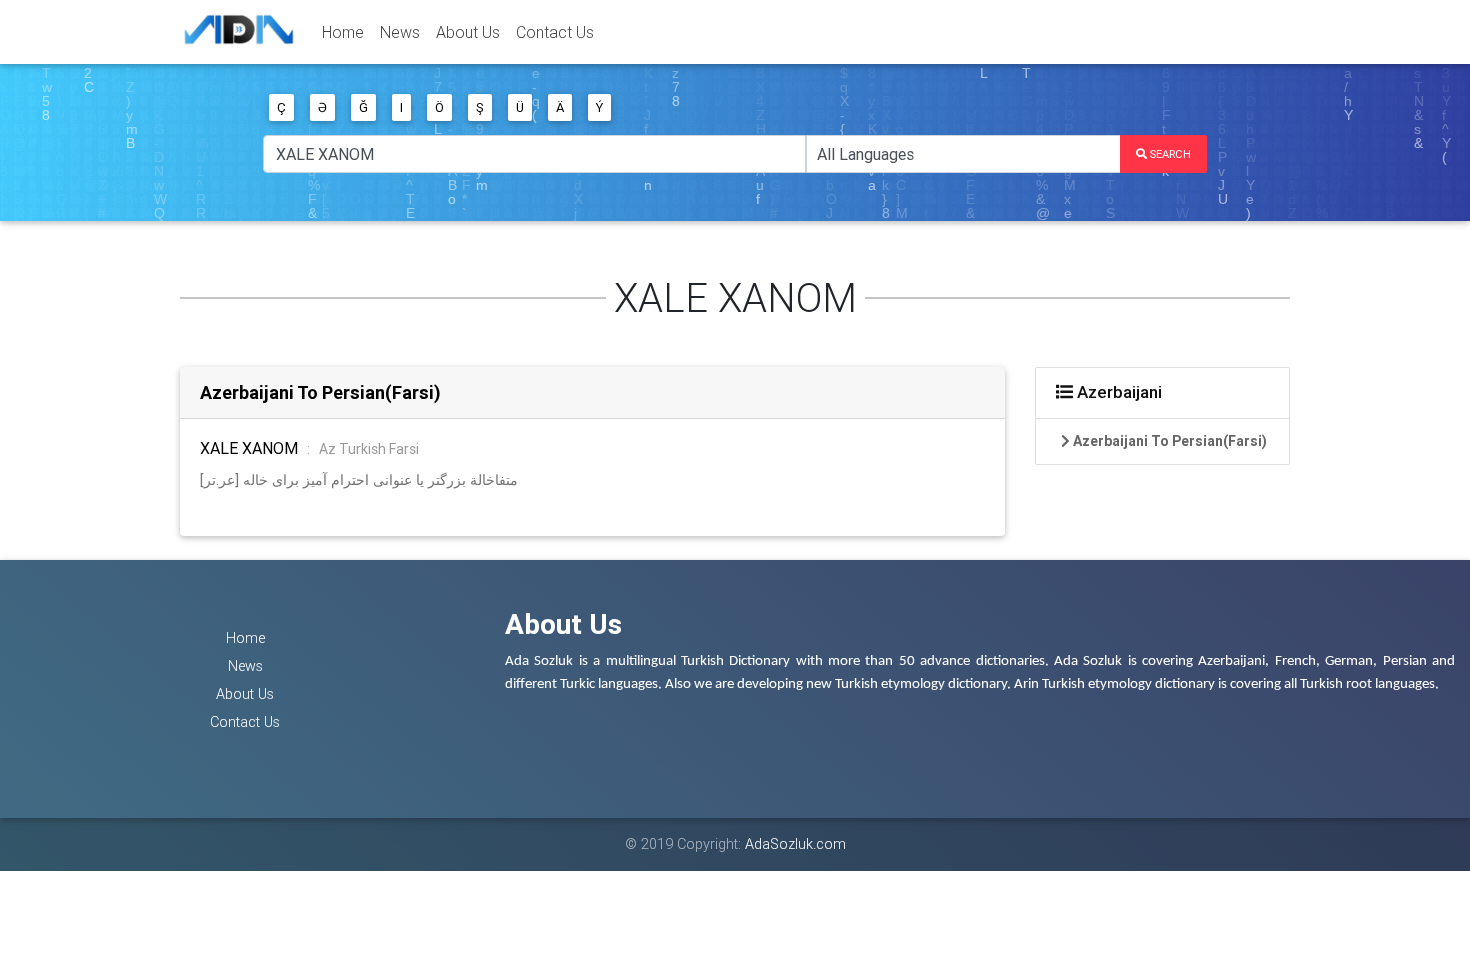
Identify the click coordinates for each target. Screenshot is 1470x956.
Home (343, 32)
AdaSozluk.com (795, 844)
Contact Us (555, 32)
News (400, 32)
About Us (468, 32)
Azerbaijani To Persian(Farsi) (320, 392)
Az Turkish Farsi (369, 449)
